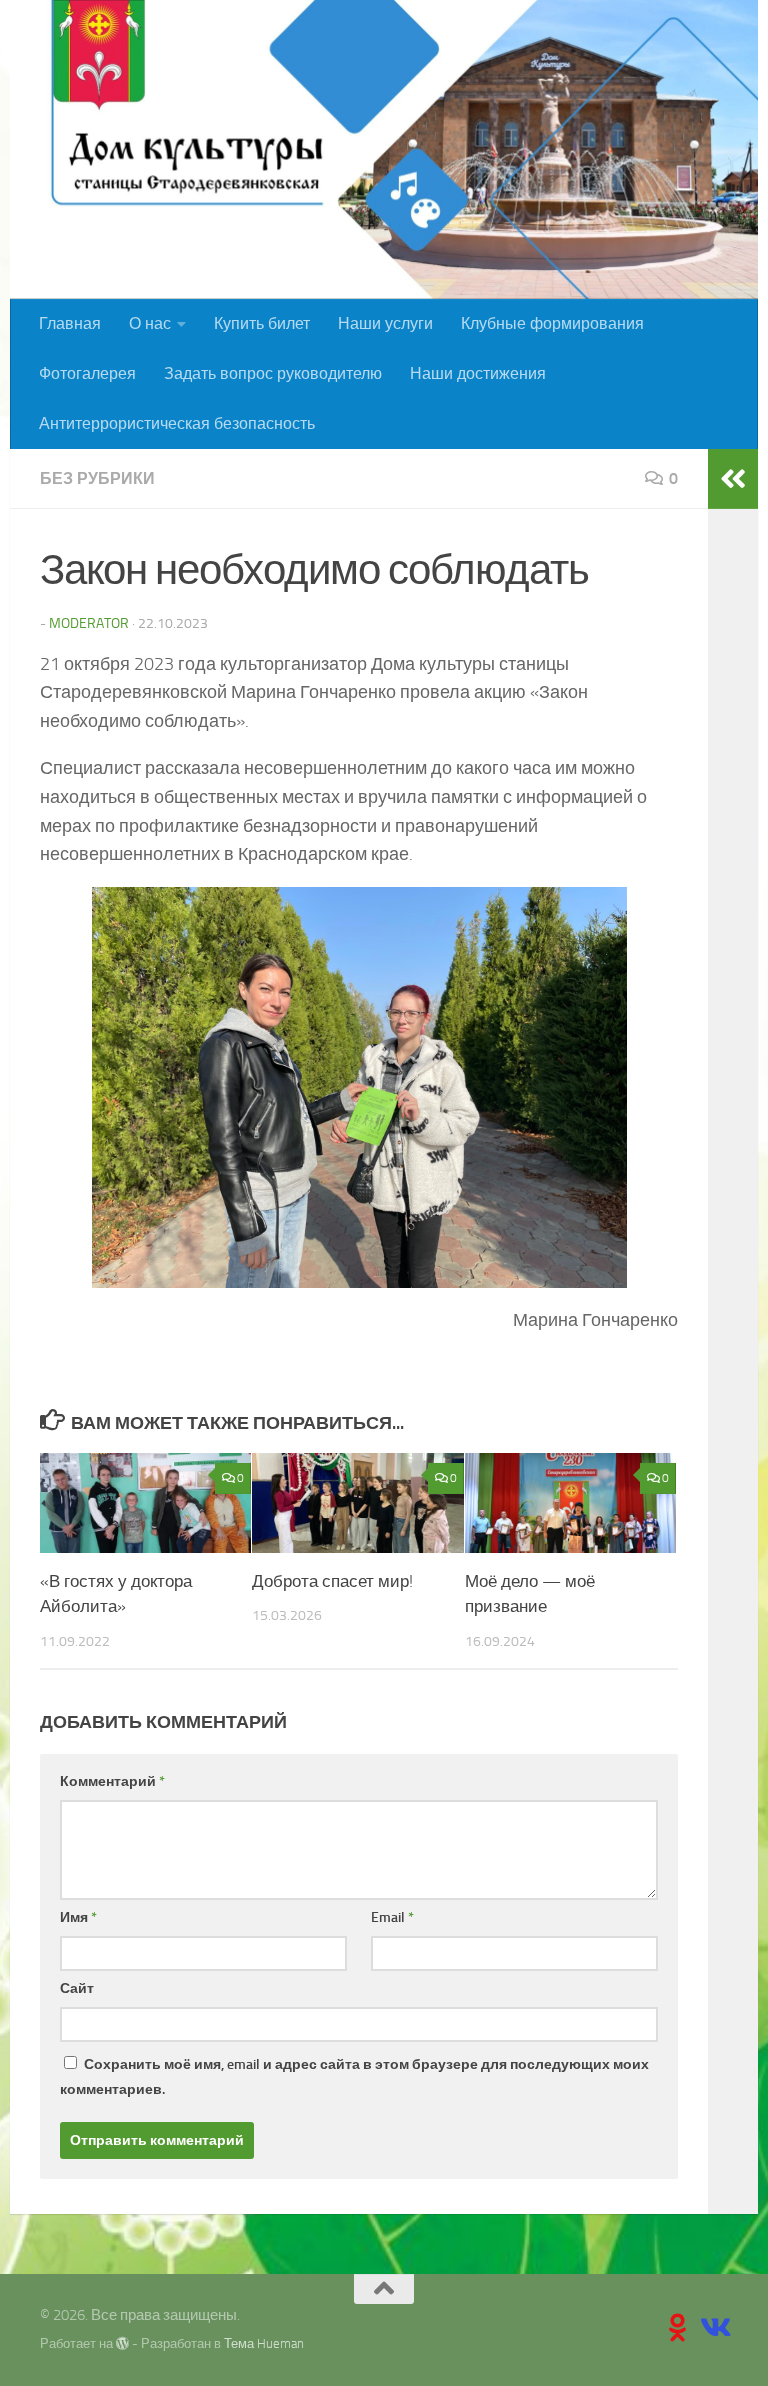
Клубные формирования (552, 323)
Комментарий (112, 1781)
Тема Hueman (264, 2343)
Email (392, 1917)
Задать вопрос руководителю (273, 373)
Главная (70, 323)
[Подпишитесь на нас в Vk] (714, 2328)
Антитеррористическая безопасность (177, 423)
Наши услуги (385, 323)
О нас (150, 323)
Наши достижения (478, 373)
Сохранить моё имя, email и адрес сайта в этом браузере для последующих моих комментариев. (354, 2077)
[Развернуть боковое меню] (733, 479)
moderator (89, 623)
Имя (78, 1917)
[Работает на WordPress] (122, 2343)
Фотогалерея (87, 373)
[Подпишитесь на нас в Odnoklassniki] (678, 2328)
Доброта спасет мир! (332, 1581)
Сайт (77, 1988)
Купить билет (262, 323)
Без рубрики (97, 478)
